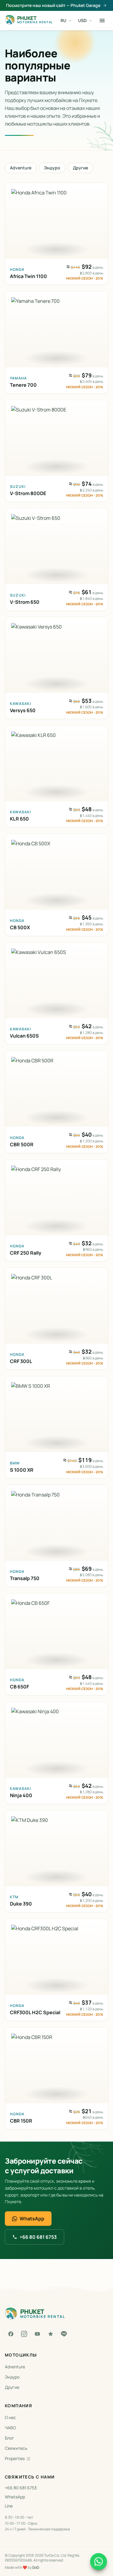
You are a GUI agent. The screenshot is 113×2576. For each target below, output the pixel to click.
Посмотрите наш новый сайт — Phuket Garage (53, 5)
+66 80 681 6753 (38, 2237)
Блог (9, 2438)
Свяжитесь (16, 2448)
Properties (15, 2458)
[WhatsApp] (99, 2562)
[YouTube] (37, 2334)
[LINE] (64, 2334)
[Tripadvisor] (51, 2334)
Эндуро (52, 168)
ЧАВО (10, 2428)
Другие (80, 168)
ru (63, 20)
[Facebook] (11, 2334)
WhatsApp (32, 2219)
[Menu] (102, 21)
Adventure (21, 168)
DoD (36, 2567)
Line (9, 2506)
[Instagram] (24, 2334)
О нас (10, 2417)
